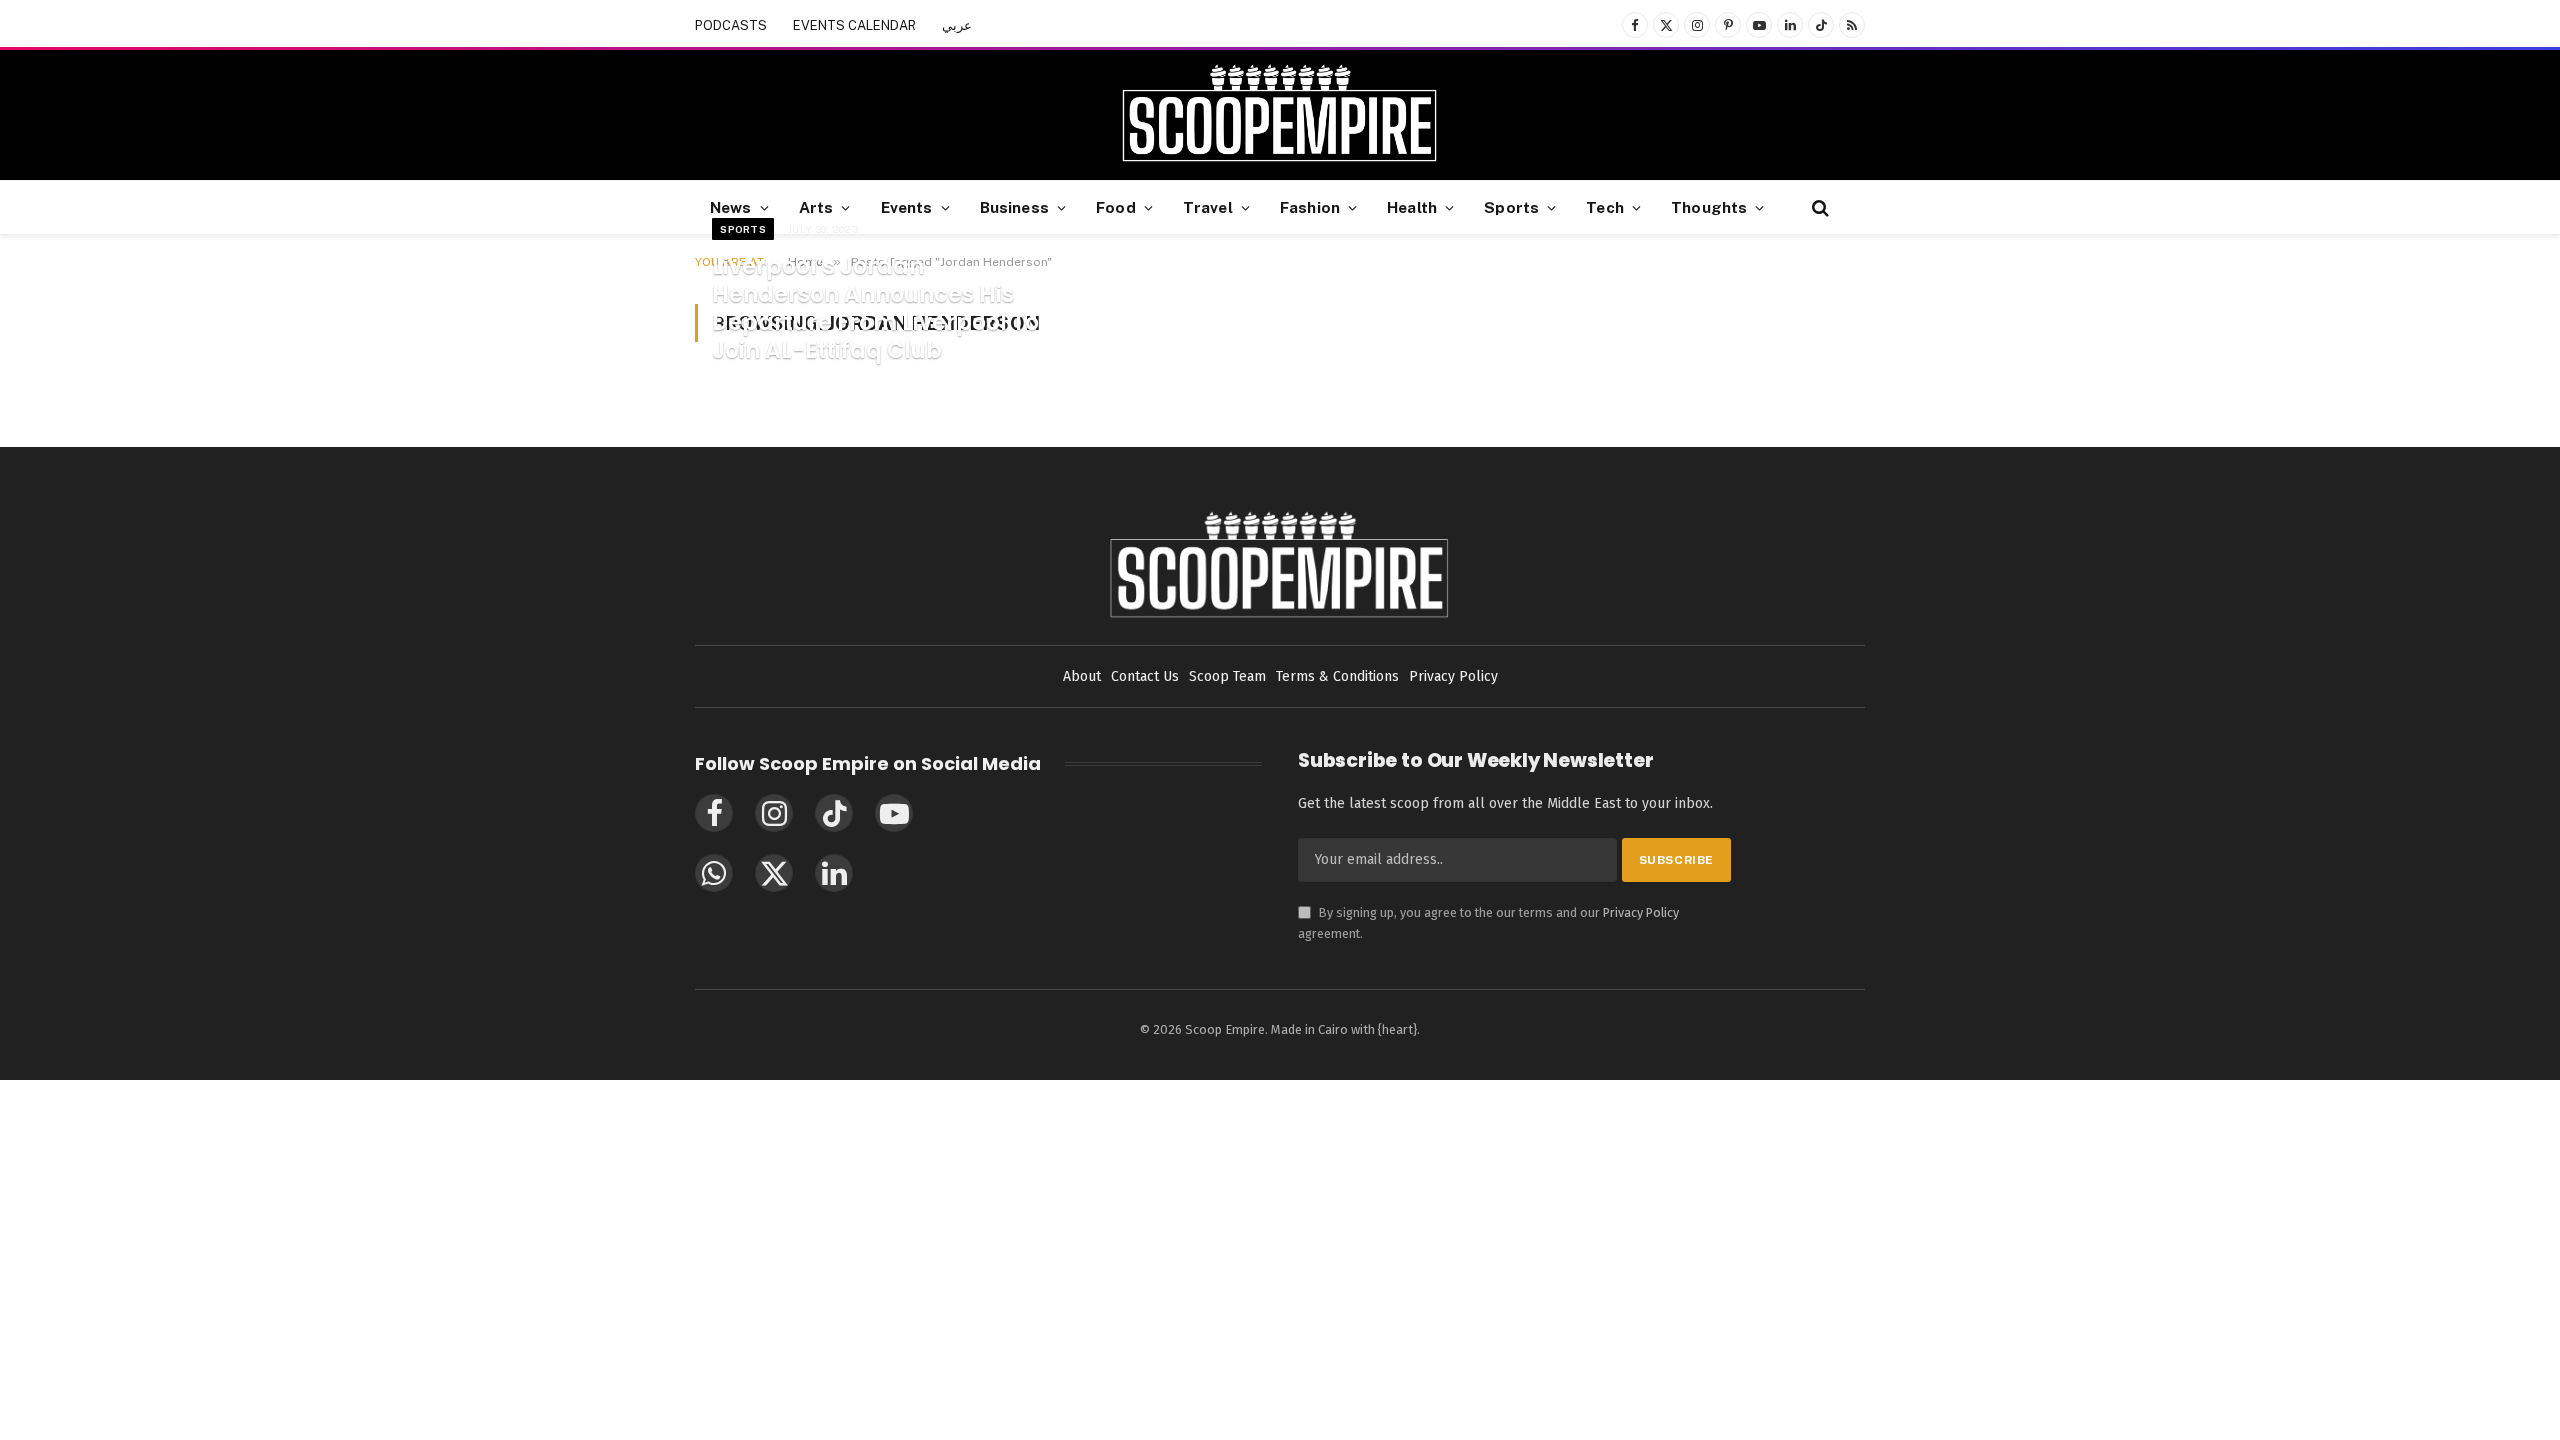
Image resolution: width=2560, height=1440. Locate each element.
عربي (957, 25)
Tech (1605, 207)
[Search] (1818, 207)
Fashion (1310, 207)
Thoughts (1709, 207)
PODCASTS (731, 25)
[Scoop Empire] (1279, 115)
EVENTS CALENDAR (854, 25)
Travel (1208, 207)
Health (1412, 207)
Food (1116, 207)
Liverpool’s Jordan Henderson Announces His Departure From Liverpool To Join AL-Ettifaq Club (875, 309)
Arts (816, 207)
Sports (1511, 207)
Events (907, 207)
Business (1014, 207)
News (731, 207)
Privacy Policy (1641, 912)
